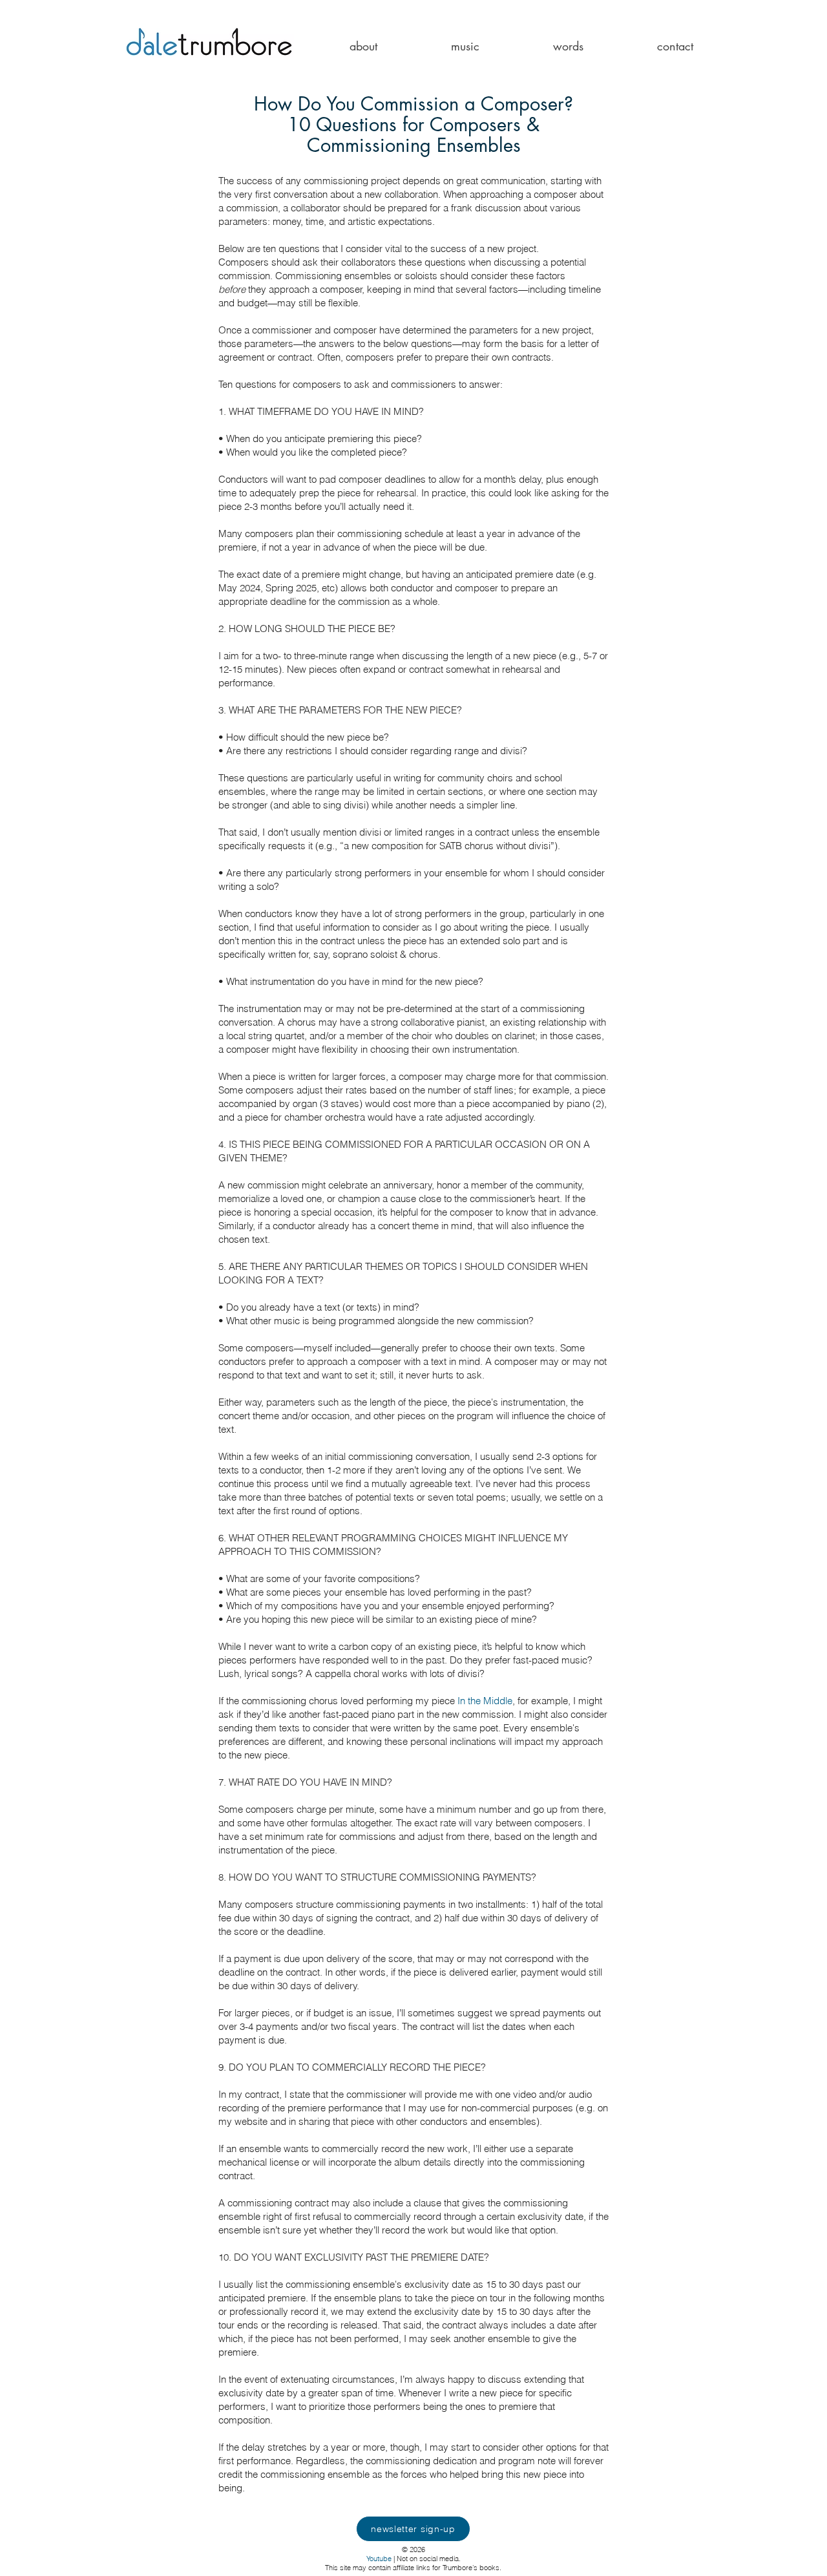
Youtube (379, 2559)
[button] (363, 46)
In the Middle (485, 1701)
